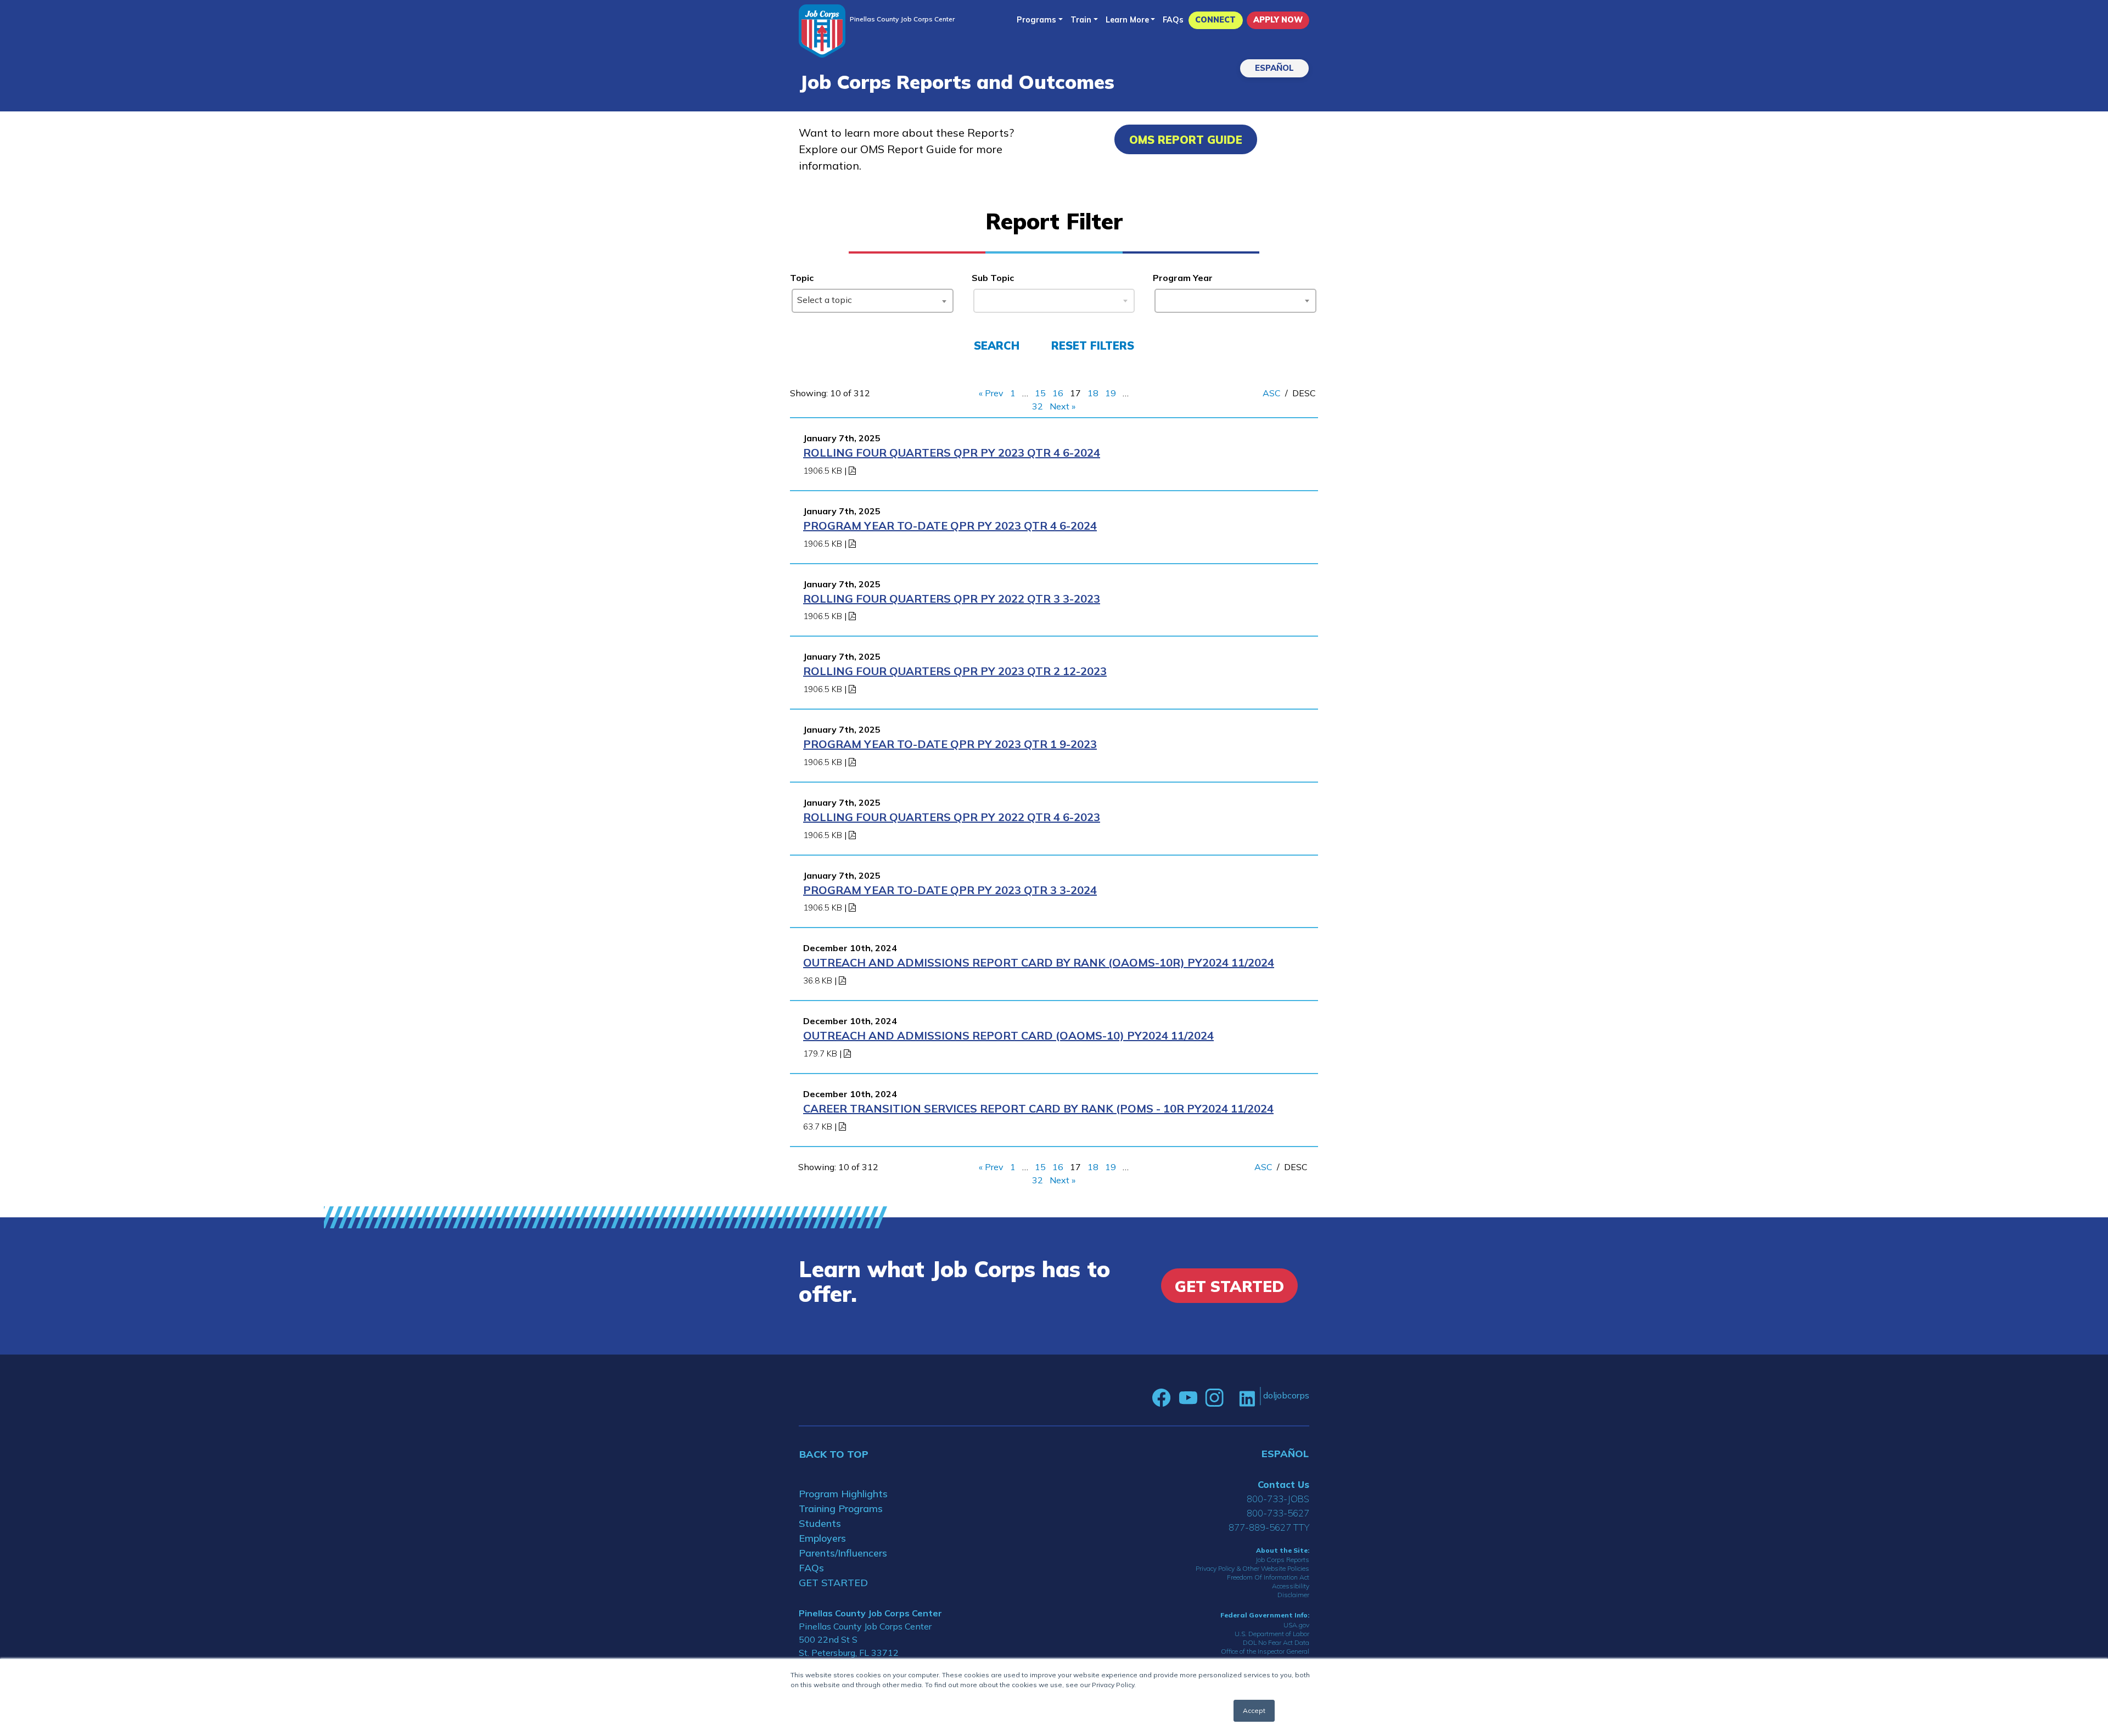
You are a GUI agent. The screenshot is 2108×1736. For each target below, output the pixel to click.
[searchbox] (1162, 299)
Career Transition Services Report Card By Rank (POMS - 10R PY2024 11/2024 (1038, 1108)
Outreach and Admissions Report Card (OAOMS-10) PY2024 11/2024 (1008, 1035)
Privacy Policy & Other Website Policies (1252, 1568)
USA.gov (1296, 1625)
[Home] (822, 31)
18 (1093, 393)
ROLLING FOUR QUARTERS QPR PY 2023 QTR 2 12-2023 (955, 671)
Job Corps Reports (1282, 1560)
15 (1040, 393)
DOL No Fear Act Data (1276, 1642)
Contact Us (1283, 1484)
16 (1058, 393)
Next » (1063, 406)
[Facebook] (1162, 1398)
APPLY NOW (1278, 20)
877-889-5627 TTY (1269, 1527)
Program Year (1183, 278)
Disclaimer (1293, 1595)
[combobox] (873, 301)
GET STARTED (833, 1583)
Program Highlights (843, 1494)
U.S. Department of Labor (1272, 1634)
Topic (802, 278)
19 (1111, 393)
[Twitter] (1231, 1398)
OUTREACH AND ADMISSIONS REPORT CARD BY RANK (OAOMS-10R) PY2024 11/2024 (1039, 962)
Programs (1036, 20)
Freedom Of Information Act (1268, 1577)
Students (820, 1523)
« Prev (991, 393)
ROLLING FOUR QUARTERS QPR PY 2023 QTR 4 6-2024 (952, 453)
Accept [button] (1254, 1710)
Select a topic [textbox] (825, 300)
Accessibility (1291, 1586)
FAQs (1173, 20)
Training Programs (841, 1509)
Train (1081, 20)
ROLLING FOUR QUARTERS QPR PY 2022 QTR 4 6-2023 (952, 817)
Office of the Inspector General (1265, 1651)
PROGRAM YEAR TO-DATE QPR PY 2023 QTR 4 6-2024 (950, 526)
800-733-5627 (1278, 1513)
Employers (822, 1538)
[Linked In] (1247, 1398)
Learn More (1127, 20)
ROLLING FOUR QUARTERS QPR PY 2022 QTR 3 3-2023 (952, 599)
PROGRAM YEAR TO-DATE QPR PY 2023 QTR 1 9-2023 (950, 744)
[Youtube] (1188, 1398)
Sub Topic (993, 278)
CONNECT (1215, 20)
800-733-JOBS (1278, 1499)
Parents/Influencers (843, 1553)
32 (1038, 406)
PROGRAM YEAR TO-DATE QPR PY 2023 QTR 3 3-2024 (950, 890)
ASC (1272, 393)
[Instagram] (1214, 1398)
